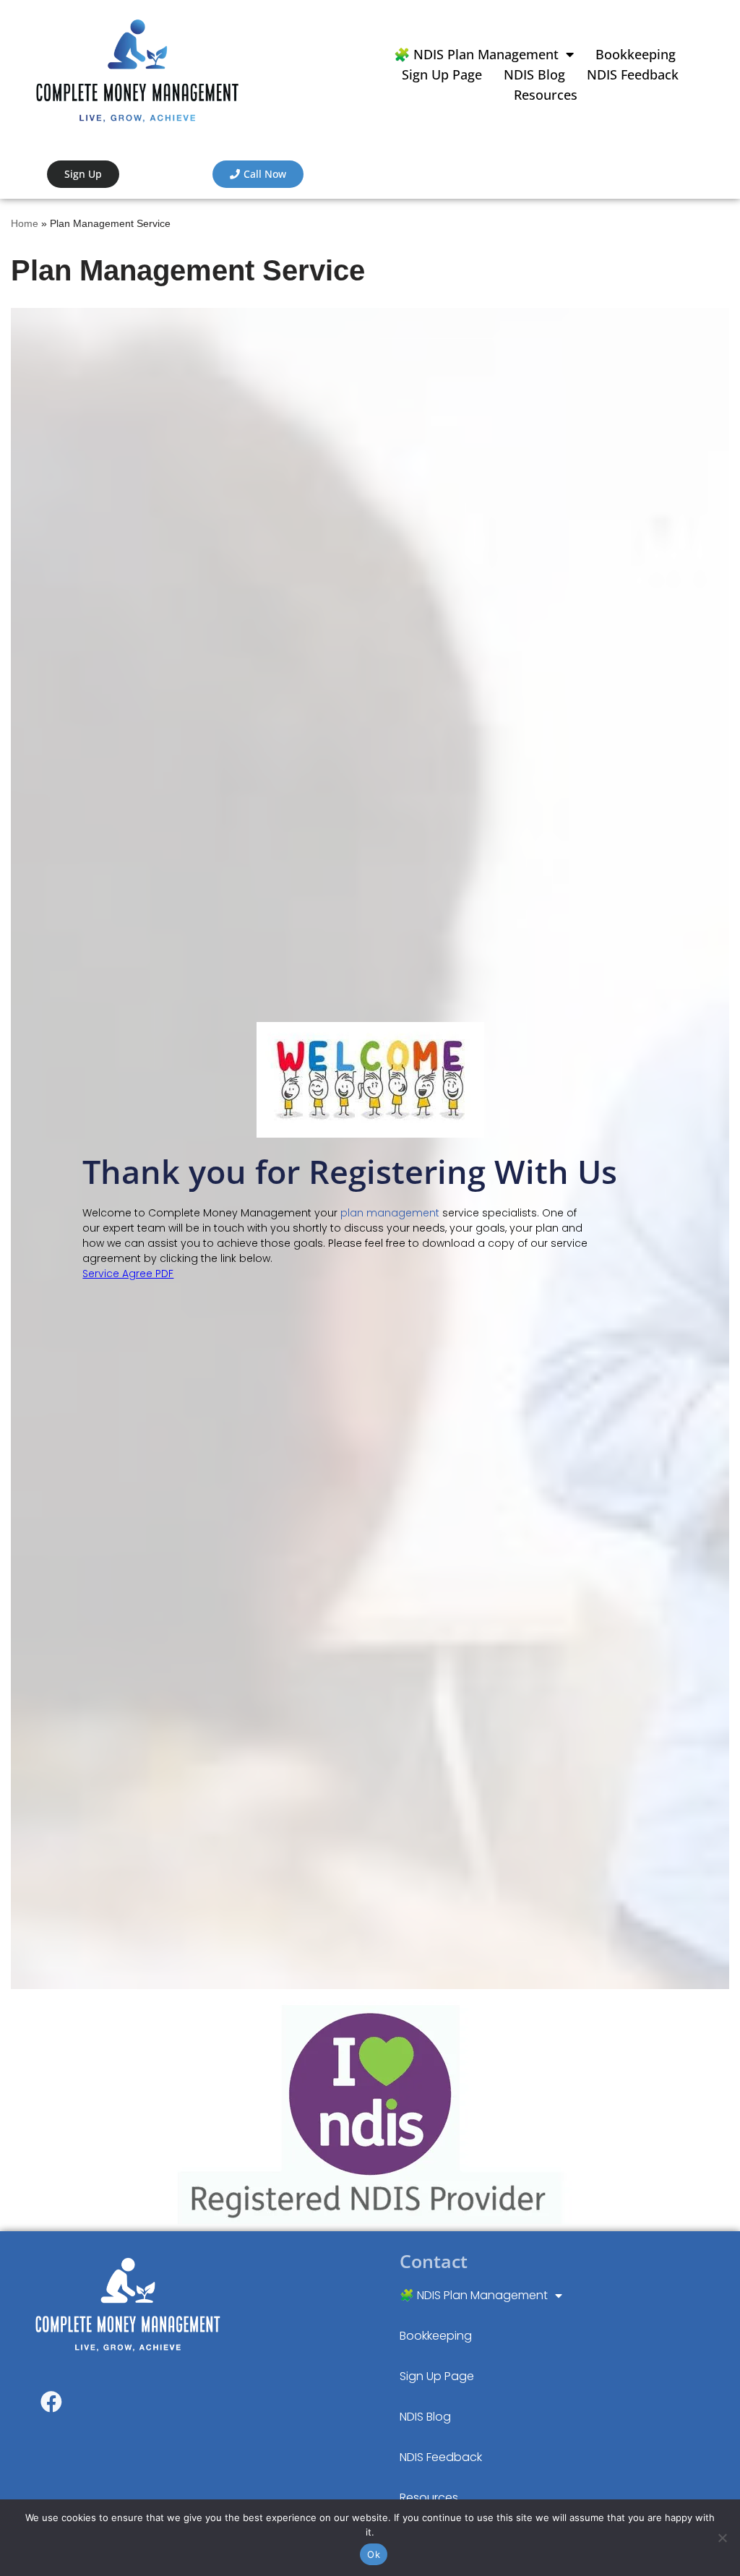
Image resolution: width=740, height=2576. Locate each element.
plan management (390, 1213)
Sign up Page (442, 74)
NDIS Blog (534, 74)
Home (25, 223)
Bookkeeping (636, 54)
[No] (722, 2538)
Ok (374, 2554)
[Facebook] (51, 2402)
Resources (546, 95)
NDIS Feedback (633, 74)
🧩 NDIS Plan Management (476, 54)
